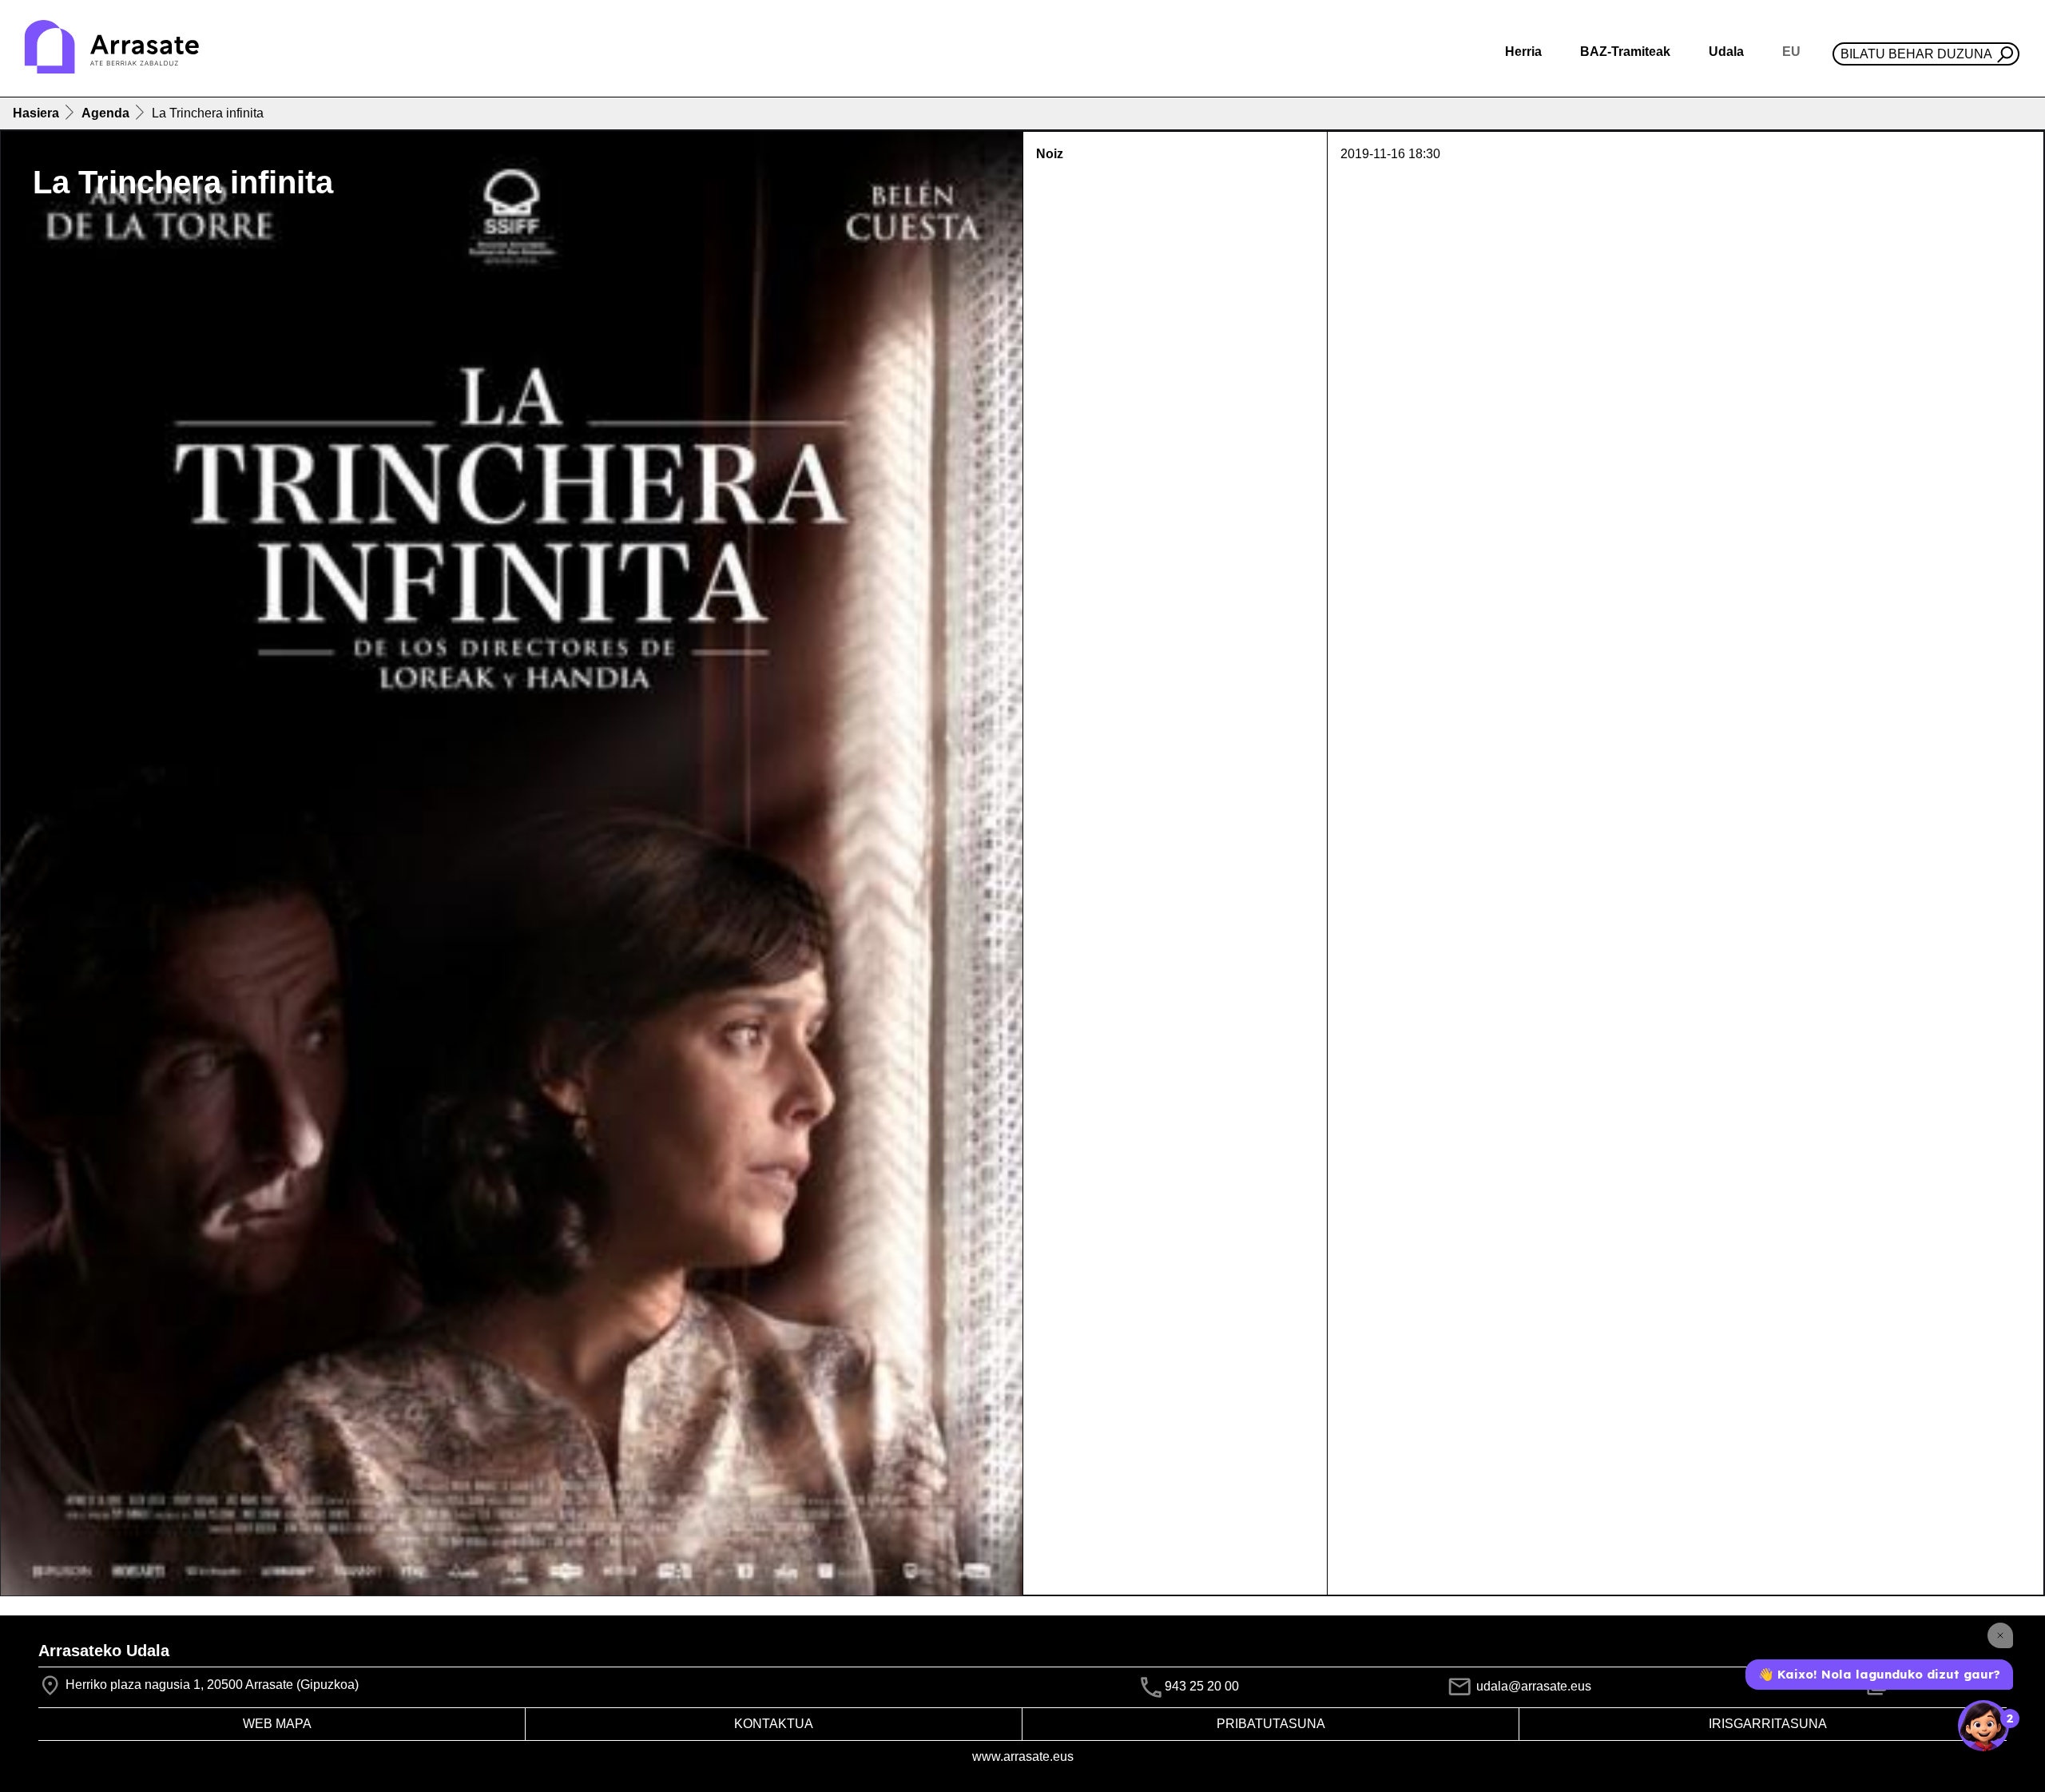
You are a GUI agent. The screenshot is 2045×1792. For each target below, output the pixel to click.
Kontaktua (774, 1724)
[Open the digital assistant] (1983, 1726)
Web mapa (277, 1724)
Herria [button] (1523, 52)
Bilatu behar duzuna (1916, 54)
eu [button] (1791, 52)
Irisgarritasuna (1768, 1724)
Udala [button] (1726, 52)
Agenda (105, 113)
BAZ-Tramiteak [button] (1625, 52)
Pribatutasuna (1271, 1724)
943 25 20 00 (1202, 1686)
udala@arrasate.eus (1532, 1686)
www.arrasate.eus (1023, 1756)
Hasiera (36, 113)
